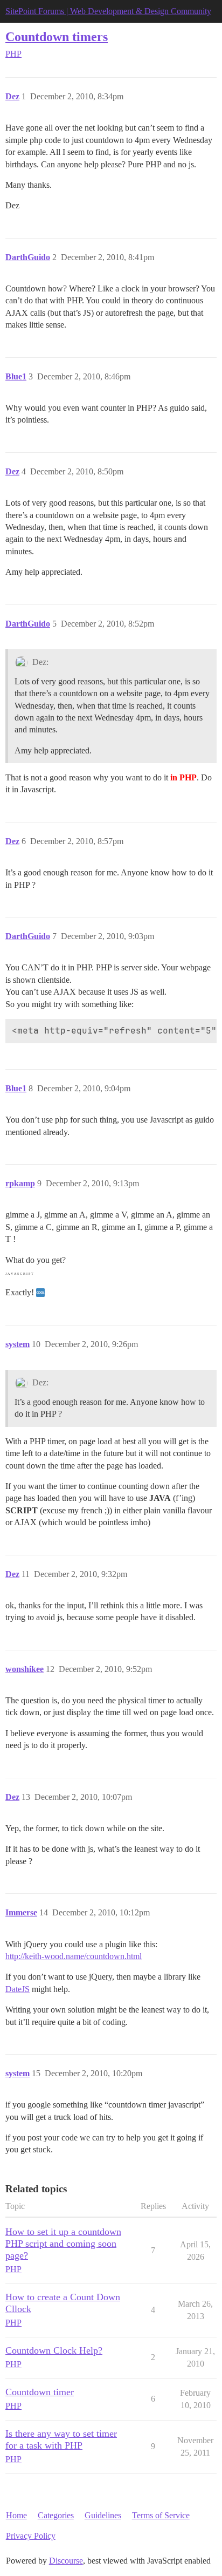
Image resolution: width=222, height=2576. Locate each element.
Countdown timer (40, 2392)
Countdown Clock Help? (54, 2350)
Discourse (66, 2561)
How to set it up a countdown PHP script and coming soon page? (63, 2244)
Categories (56, 2515)
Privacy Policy (31, 2536)
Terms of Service (161, 2515)
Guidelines (103, 2515)
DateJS (18, 1989)
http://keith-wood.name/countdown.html (74, 1956)
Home (16, 2515)
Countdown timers (57, 36)
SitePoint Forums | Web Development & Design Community (108, 11)
